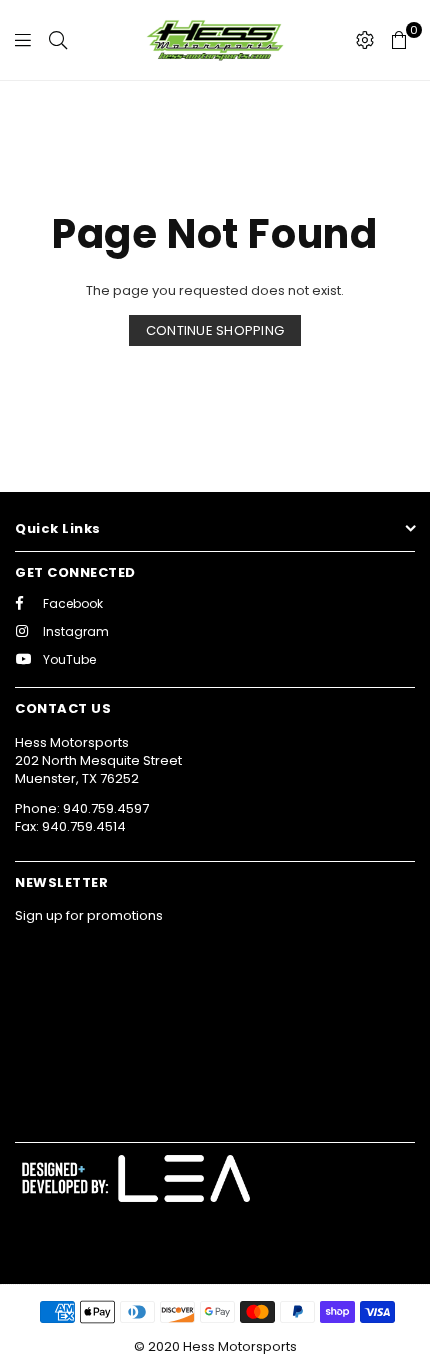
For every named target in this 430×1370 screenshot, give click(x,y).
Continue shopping (215, 330)
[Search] (58, 40)
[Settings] (365, 40)
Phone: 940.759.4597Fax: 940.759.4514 (82, 817)
